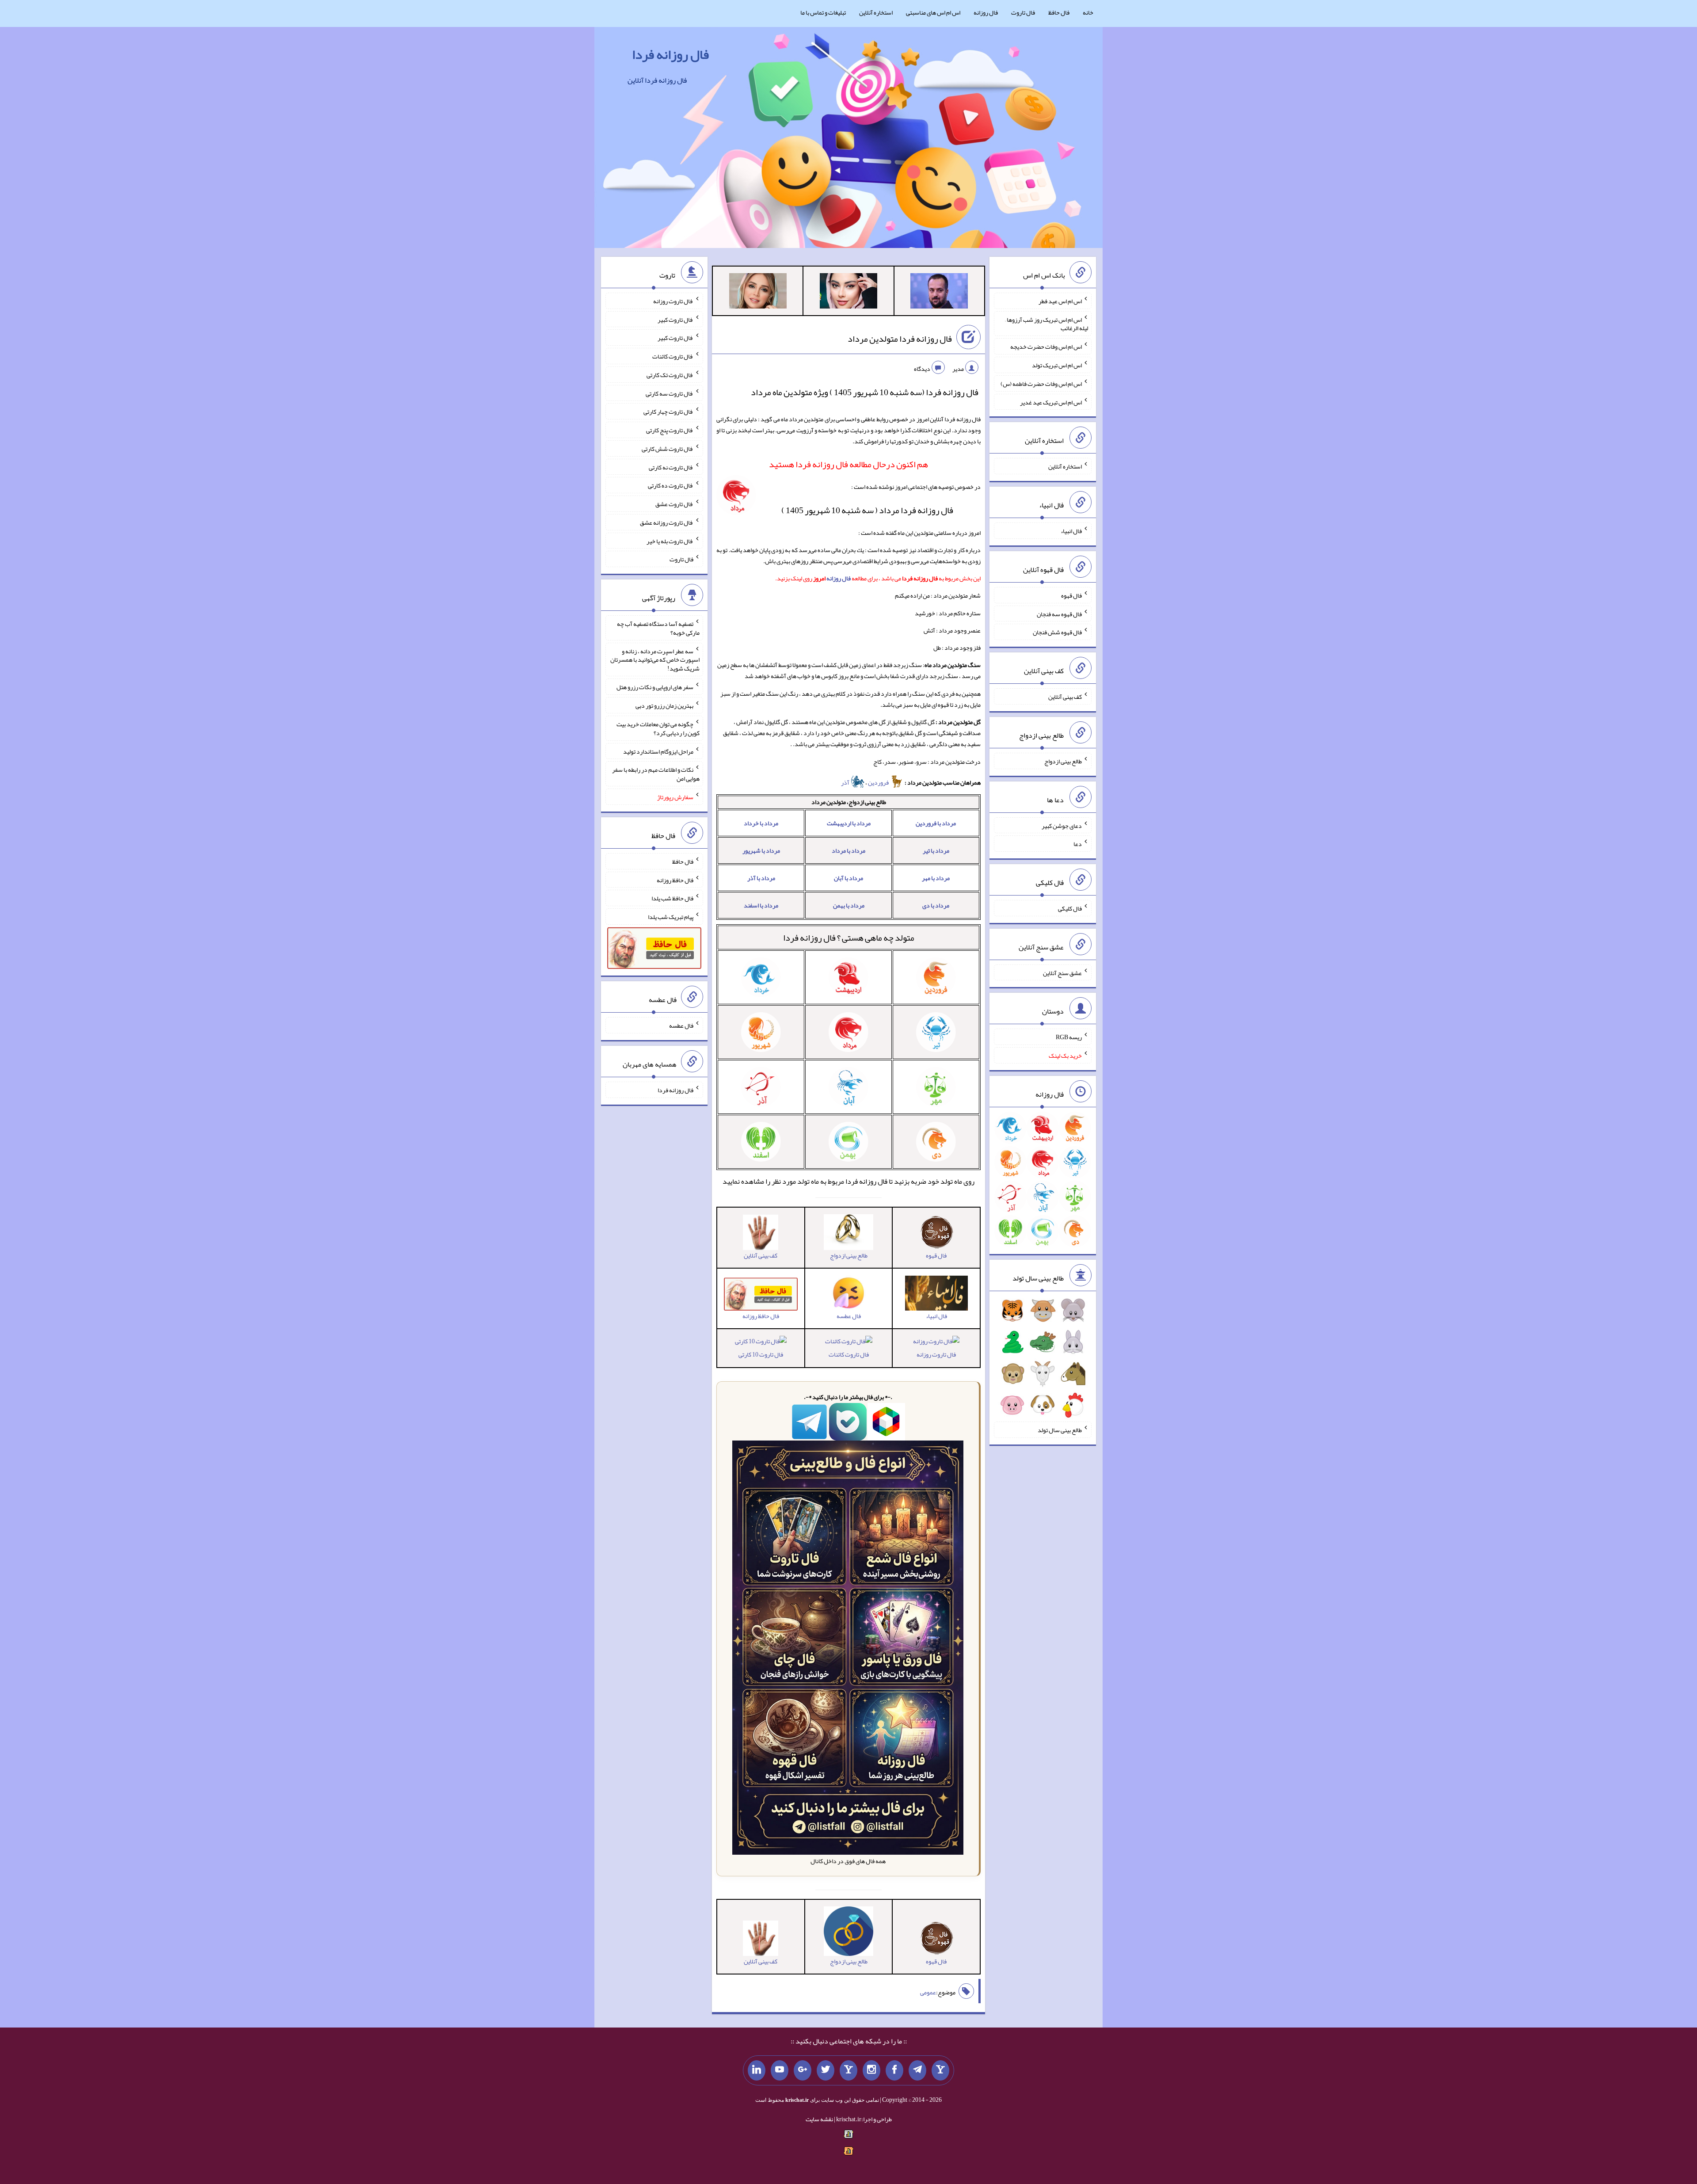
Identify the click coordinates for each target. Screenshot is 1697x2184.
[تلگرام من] (917, 2070)
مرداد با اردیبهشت (849, 823)
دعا (1078, 844)
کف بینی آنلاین (1065, 697)
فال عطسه (681, 1025)
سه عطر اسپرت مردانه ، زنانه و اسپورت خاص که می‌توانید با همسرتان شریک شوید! (655, 659)
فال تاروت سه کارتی (670, 393)
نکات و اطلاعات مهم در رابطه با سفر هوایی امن (656, 774)
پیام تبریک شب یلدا (671, 917)
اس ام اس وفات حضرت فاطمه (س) (1041, 384)
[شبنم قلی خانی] (758, 293)
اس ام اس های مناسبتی (933, 12)
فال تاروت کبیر (675, 319)
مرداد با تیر (936, 850)
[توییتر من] (826, 2070)
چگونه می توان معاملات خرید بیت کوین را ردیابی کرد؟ (658, 728)
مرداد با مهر (936, 878)
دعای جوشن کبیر (1062, 825)
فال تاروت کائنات (849, 1354)
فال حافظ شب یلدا (672, 898)
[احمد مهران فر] (939, 293)
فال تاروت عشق (674, 504)
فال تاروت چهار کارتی (668, 412)
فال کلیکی (1070, 908)
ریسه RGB (1069, 1037)
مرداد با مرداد (848, 850)
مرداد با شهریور (761, 850)
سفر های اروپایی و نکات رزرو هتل (655, 687)
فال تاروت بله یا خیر (670, 541)
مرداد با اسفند (761, 905)
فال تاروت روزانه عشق (667, 522)
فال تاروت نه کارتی (671, 467)
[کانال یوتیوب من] (780, 2070)
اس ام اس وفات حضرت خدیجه (1046, 347)
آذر (846, 782)
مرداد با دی (936, 905)
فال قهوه (1071, 595)
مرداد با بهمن (849, 905)
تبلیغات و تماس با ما (823, 12)
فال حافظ (1059, 12)
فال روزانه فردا (670, 54)
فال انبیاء (1071, 531)
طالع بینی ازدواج (1063, 761)
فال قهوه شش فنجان (1057, 632)
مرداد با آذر (761, 878)
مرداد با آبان (848, 878)
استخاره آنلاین (876, 12)
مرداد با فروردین (936, 823)
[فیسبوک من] (894, 2070)
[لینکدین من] (757, 2070)
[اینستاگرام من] (871, 2070)
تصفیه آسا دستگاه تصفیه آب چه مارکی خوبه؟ (658, 628)
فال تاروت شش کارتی (668, 449)
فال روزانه (986, 12)
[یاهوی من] (940, 2070)
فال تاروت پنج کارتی (670, 430)
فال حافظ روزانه (675, 880)
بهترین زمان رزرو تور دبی (664, 705)
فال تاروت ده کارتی (671, 485)
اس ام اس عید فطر (1060, 301)
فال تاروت (1023, 12)
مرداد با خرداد (761, 823)
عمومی (928, 1992)
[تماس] (848, 2070)
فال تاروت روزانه (936, 1354)
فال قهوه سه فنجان (1059, 614)
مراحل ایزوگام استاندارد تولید (658, 751)
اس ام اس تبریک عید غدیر (1051, 402)
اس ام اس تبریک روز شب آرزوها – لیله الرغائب (1046, 324)
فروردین (879, 782)
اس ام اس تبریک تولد (1057, 365)
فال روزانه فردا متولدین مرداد (900, 339)
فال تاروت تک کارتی (670, 375)
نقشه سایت (819, 2119)
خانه (1088, 12)
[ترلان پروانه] (848, 293)
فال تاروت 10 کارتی (761, 1354)
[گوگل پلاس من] (803, 2070)
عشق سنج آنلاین (1062, 972)
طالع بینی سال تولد (1060, 1430)
